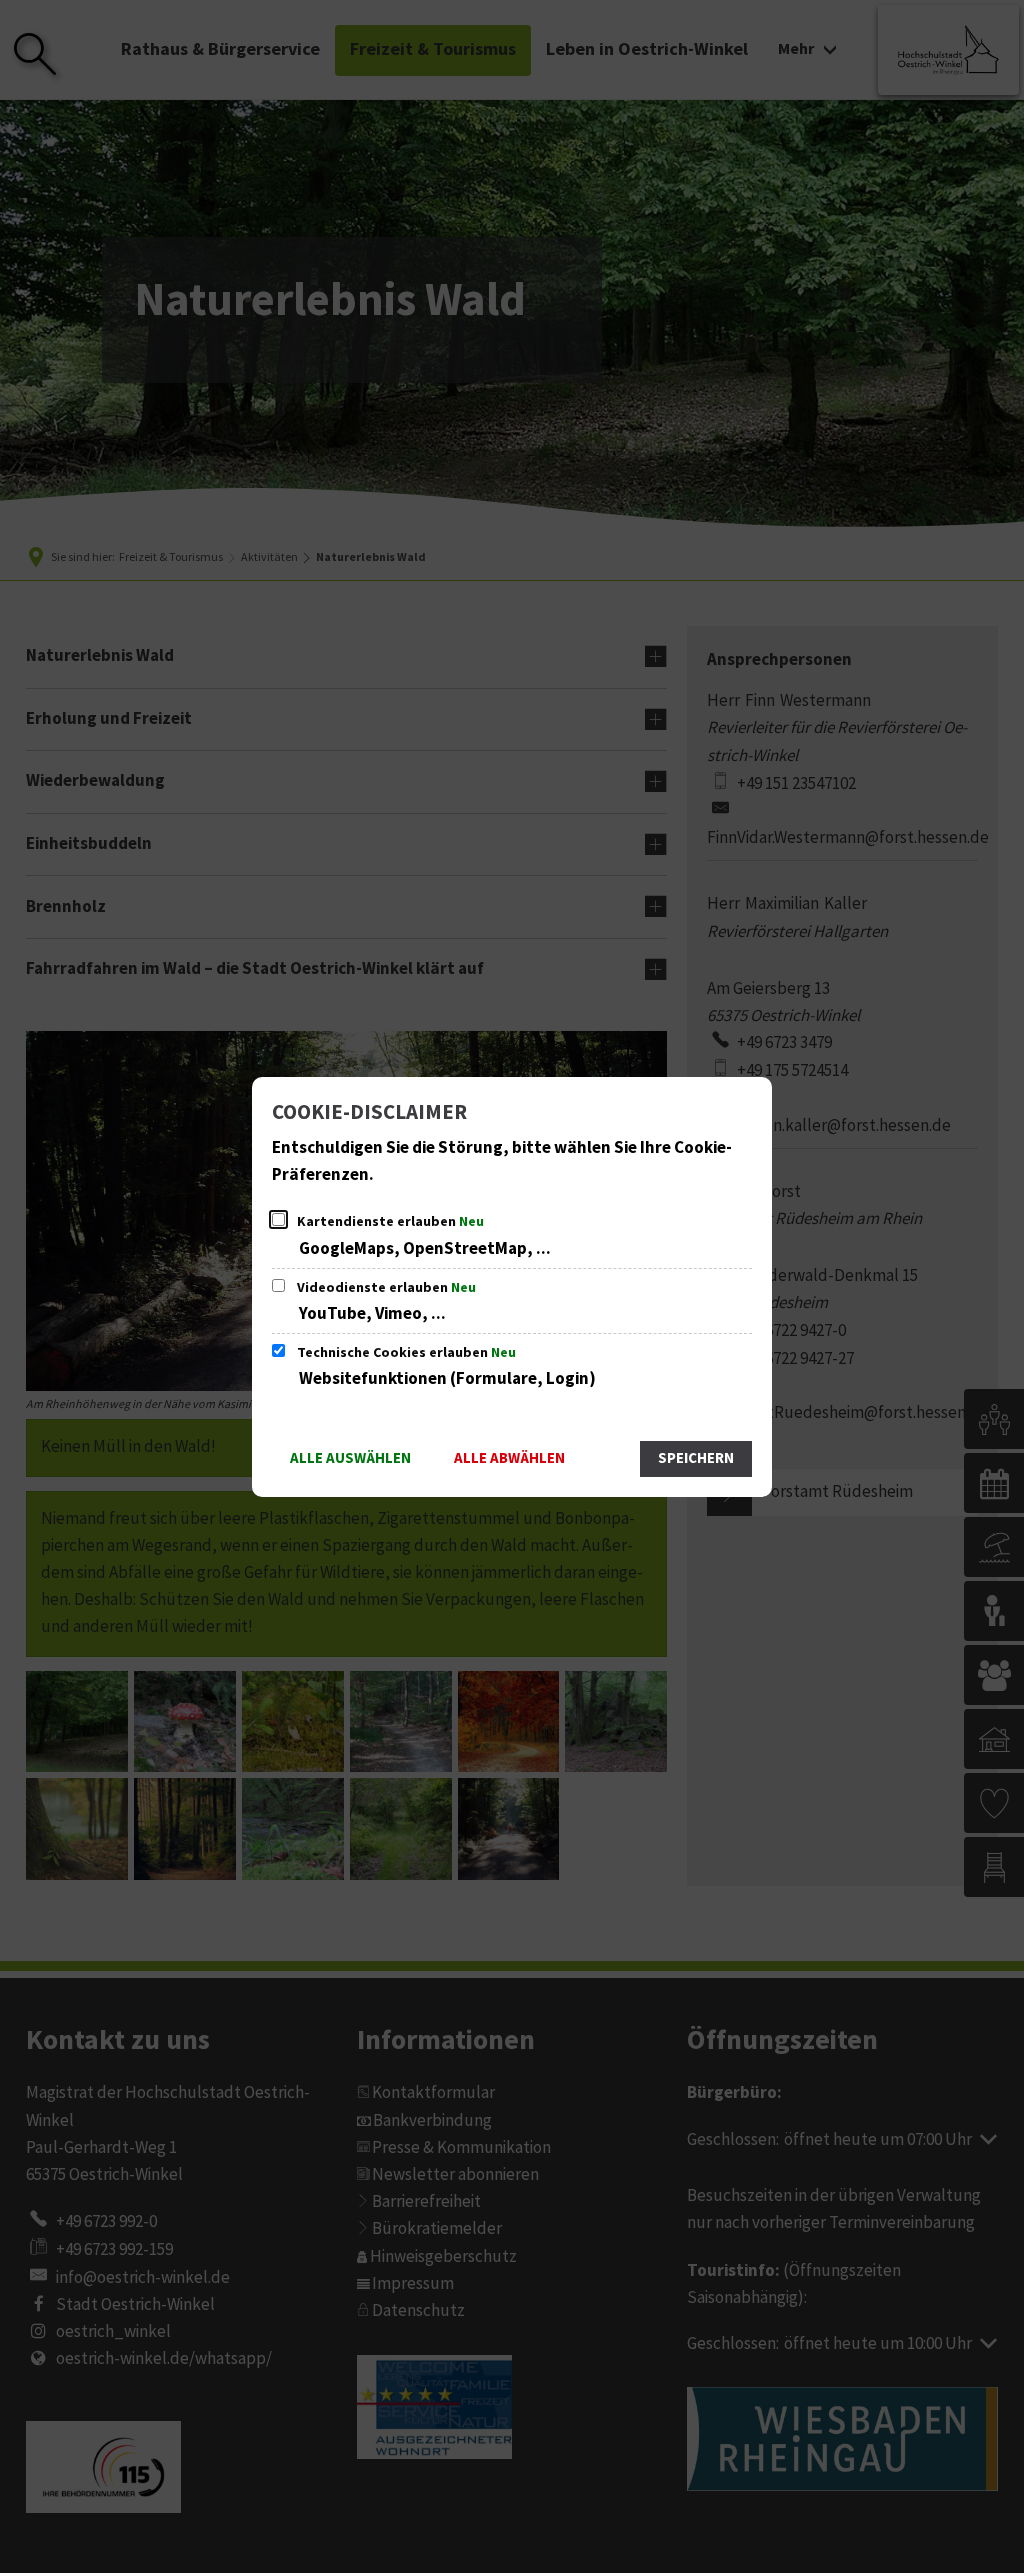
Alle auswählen (350, 1458)
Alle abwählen (509, 1458)
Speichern (696, 1458)
